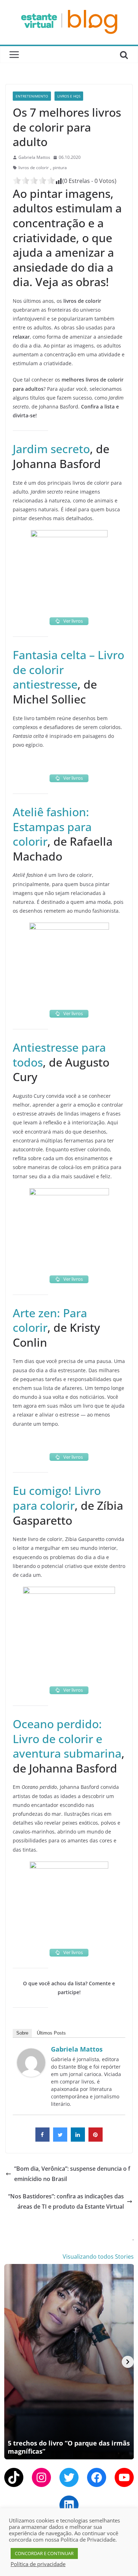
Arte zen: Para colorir (50, 1320)
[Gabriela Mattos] (31, 2053)
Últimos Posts (51, 2033)
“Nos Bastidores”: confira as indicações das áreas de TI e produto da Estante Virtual (66, 2201)
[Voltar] (10, 2362)
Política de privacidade (38, 2564)
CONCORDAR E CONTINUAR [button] (44, 2553)
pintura (60, 168)
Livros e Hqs (69, 96)
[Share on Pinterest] (96, 2140)
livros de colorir (34, 168)
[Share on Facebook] (42, 2140)
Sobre (22, 2033)
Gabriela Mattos (34, 157)
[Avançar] (128, 2362)
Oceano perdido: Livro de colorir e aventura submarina (67, 1738)
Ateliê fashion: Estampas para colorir (52, 827)
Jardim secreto (51, 449)
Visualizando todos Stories (98, 2257)
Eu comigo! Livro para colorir (57, 1498)
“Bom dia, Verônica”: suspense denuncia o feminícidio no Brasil (72, 2174)
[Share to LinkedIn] (78, 2140)
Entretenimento (32, 96)
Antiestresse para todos (59, 1055)
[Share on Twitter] (60, 2140)
